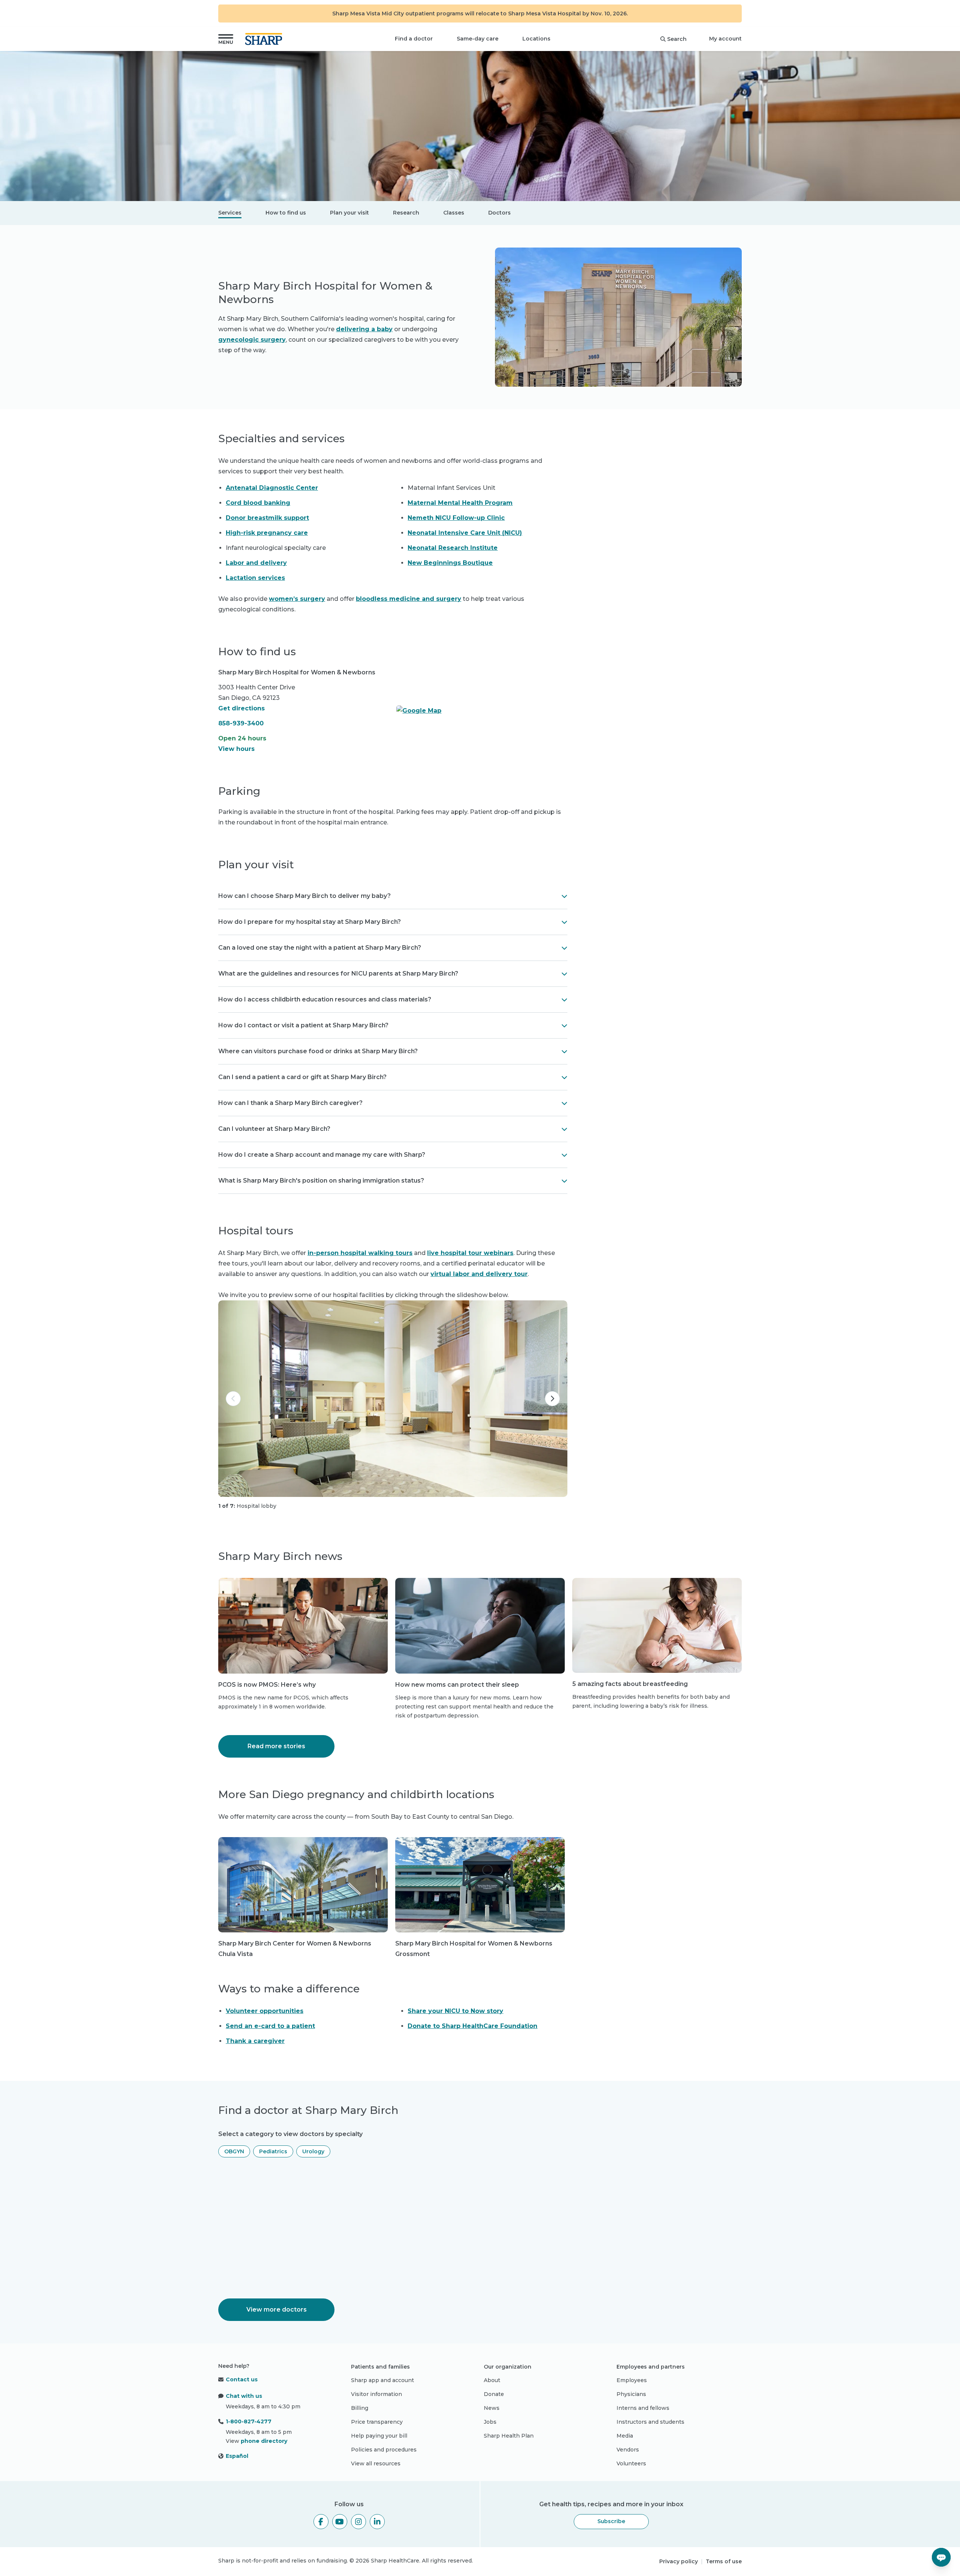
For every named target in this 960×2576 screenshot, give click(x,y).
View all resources (376, 2463)
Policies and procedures (384, 2450)
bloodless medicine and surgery (409, 599)
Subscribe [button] (611, 2521)
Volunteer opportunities (265, 2011)
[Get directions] (482, 711)
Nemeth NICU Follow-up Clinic (456, 518)
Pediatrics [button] (273, 2151)
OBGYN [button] (234, 2151)
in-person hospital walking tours (360, 1253)
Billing (360, 2408)
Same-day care (478, 39)
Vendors (628, 2450)
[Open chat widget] (941, 2557)
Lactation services (255, 578)
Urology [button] (313, 2151)
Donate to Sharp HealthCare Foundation (472, 2026)
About (492, 2380)
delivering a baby (364, 329)
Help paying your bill (379, 2436)
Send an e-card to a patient (270, 2026)
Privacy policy (679, 2561)
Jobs (490, 2422)
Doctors (499, 213)
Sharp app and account (382, 2380)
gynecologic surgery (252, 340)
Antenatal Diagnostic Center (272, 488)
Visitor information (376, 2394)
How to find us (286, 213)
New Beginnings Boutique (450, 563)
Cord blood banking (258, 503)
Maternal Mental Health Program (460, 503)
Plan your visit (349, 213)
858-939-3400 (241, 723)
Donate (494, 2394)
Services (230, 213)
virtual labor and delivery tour (479, 1274)
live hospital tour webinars (470, 1253)
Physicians (631, 2394)
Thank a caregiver (255, 2041)
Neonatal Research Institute (453, 548)
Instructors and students (650, 2422)
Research (406, 213)
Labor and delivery (256, 563)
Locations (536, 39)
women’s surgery (297, 599)
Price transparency (377, 2422)
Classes (454, 213)
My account (725, 39)
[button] (226, 39)
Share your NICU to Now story (455, 2011)
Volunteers (631, 2463)
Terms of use (724, 2561)
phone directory (264, 2441)
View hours (236, 749)
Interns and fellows (643, 2408)
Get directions (241, 708)
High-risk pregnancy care (267, 533)
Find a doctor (414, 39)
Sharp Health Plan (509, 2436)
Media (625, 2436)
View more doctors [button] (277, 2310)
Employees (632, 2380)
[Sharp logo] (265, 39)
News (492, 2408)
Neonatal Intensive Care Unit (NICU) (465, 533)
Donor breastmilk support (267, 518)
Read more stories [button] (276, 1746)
